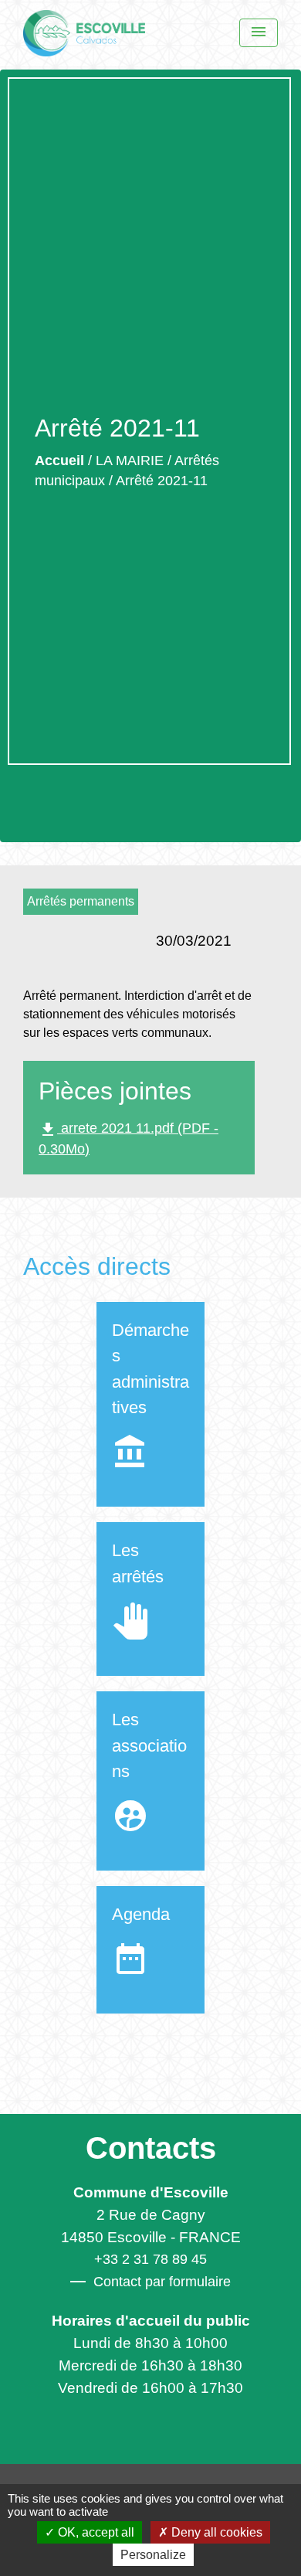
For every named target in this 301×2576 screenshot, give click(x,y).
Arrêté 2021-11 (162, 481)
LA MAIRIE (130, 460)
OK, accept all (95, 2532)
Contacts (151, 2148)
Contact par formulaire (162, 2282)
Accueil (59, 460)
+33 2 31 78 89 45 (150, 2259)
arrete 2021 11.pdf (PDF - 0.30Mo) (129, 1138)
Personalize (153, 2555)
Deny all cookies (215, 2532)
